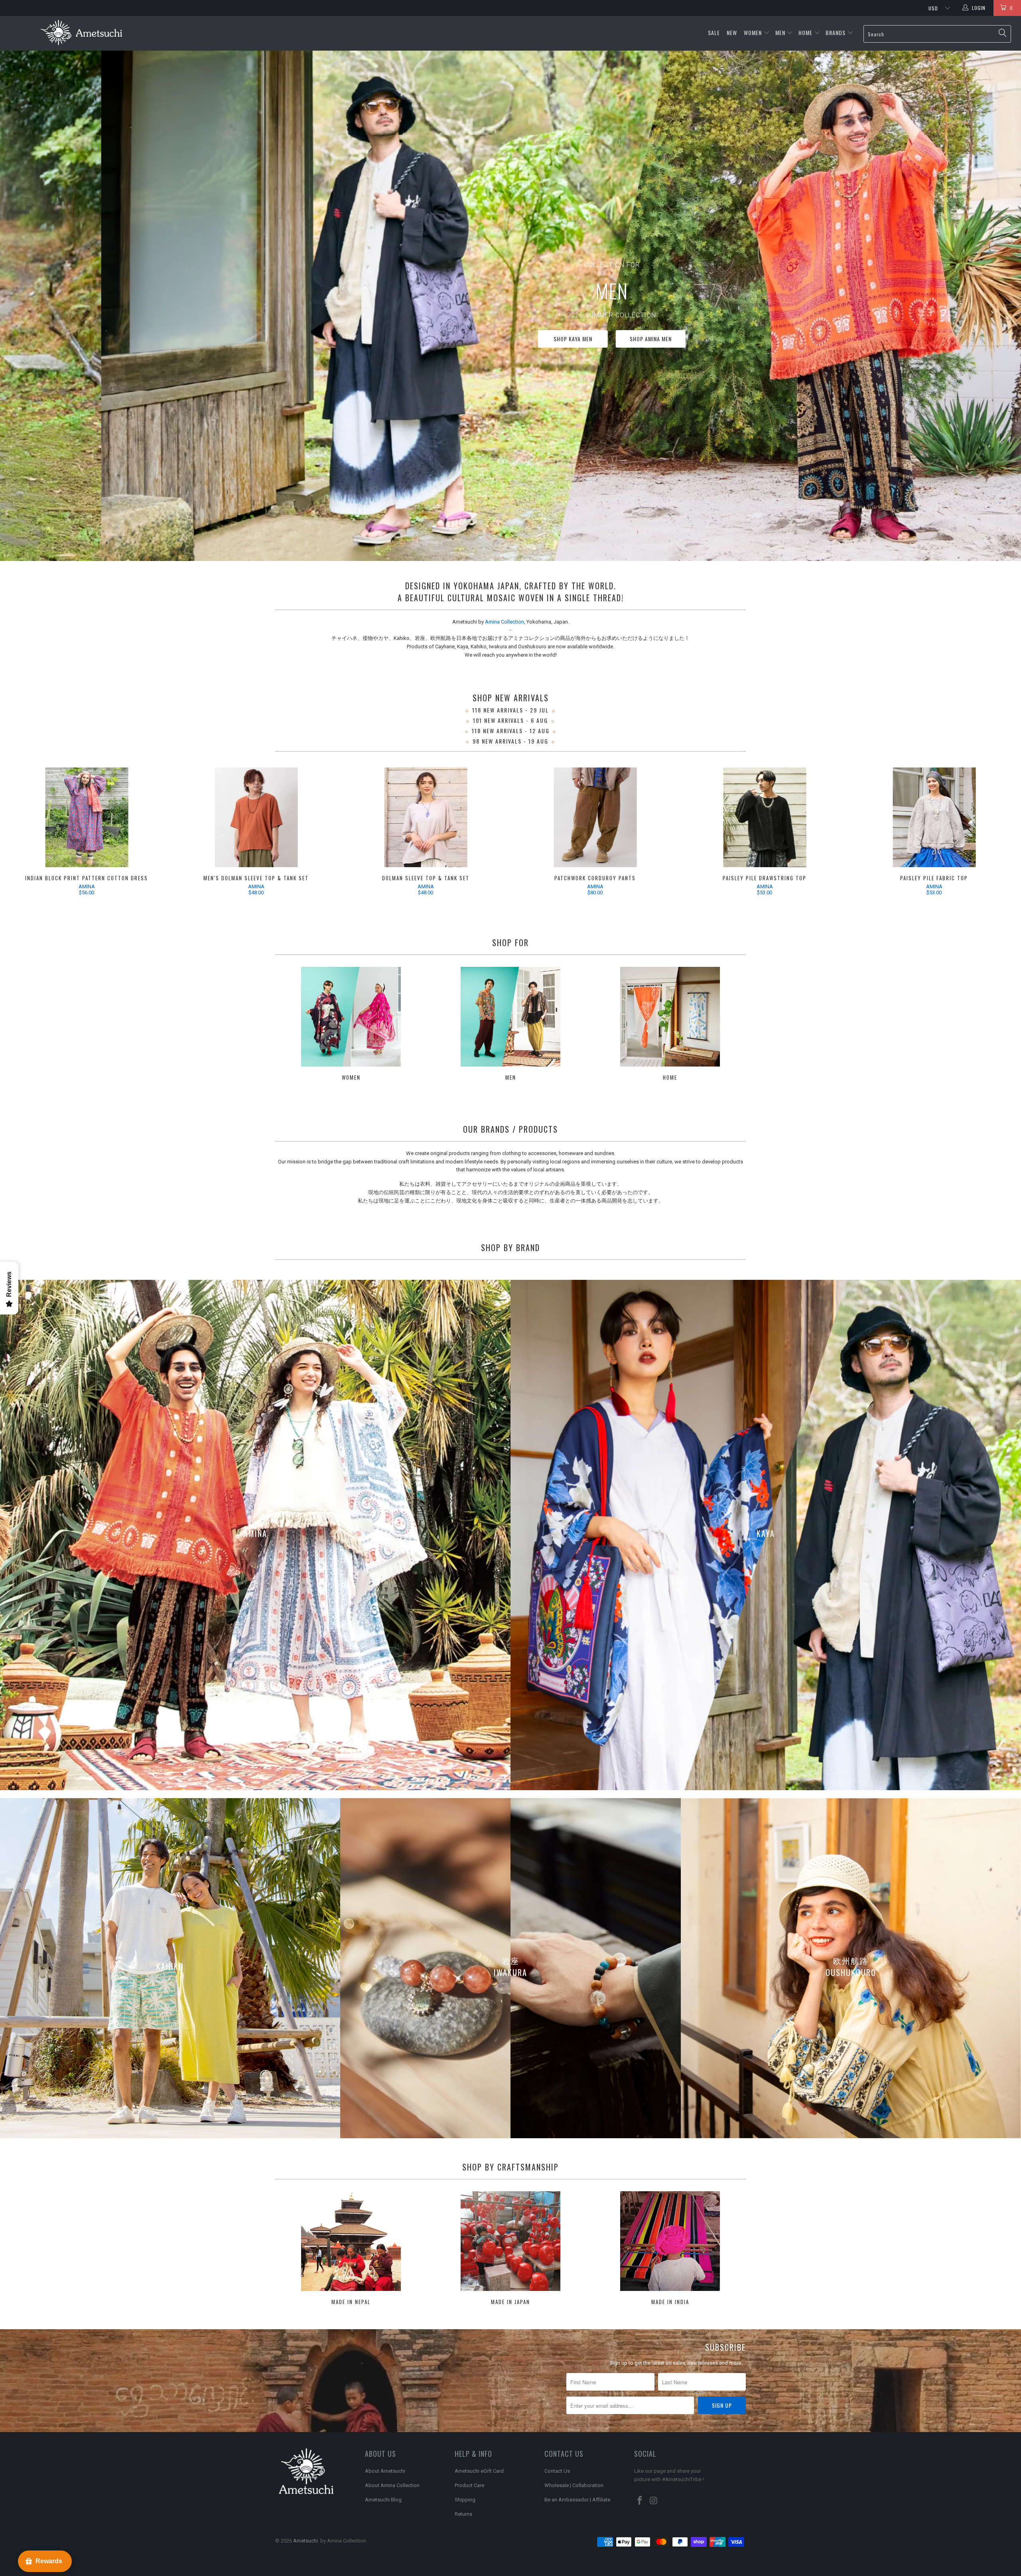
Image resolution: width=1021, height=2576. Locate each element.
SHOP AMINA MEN (894, 339)
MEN (780, 32)
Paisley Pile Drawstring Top (765, 817)
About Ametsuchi (385, 2471)
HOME (805, 32)
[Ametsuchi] (82, 33)
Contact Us (557, 2471)
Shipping (465, 2500)
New (733, 32)
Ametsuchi (306, 2541)
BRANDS (836, 32)
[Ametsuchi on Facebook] (640, 2501)
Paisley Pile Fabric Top (934, 817)
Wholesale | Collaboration (574, 2485)
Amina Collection (505, 622)
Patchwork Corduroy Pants (595, 817)
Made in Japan (510, 2249)
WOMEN (753, 32)
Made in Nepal (351, 2249)
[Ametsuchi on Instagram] (654, 2501)
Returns (463, 2514)
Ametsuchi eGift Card (479, 2471)
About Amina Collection (392, 2485)
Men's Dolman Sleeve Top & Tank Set (256, 817)
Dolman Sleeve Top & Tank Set (426, 817)
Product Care (469, 2485)
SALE (715, 32)
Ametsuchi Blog (383, 2500)
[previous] (24, 833)
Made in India (670, 2249)
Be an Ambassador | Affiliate (577, 2500)
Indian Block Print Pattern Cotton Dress (87, 817)
